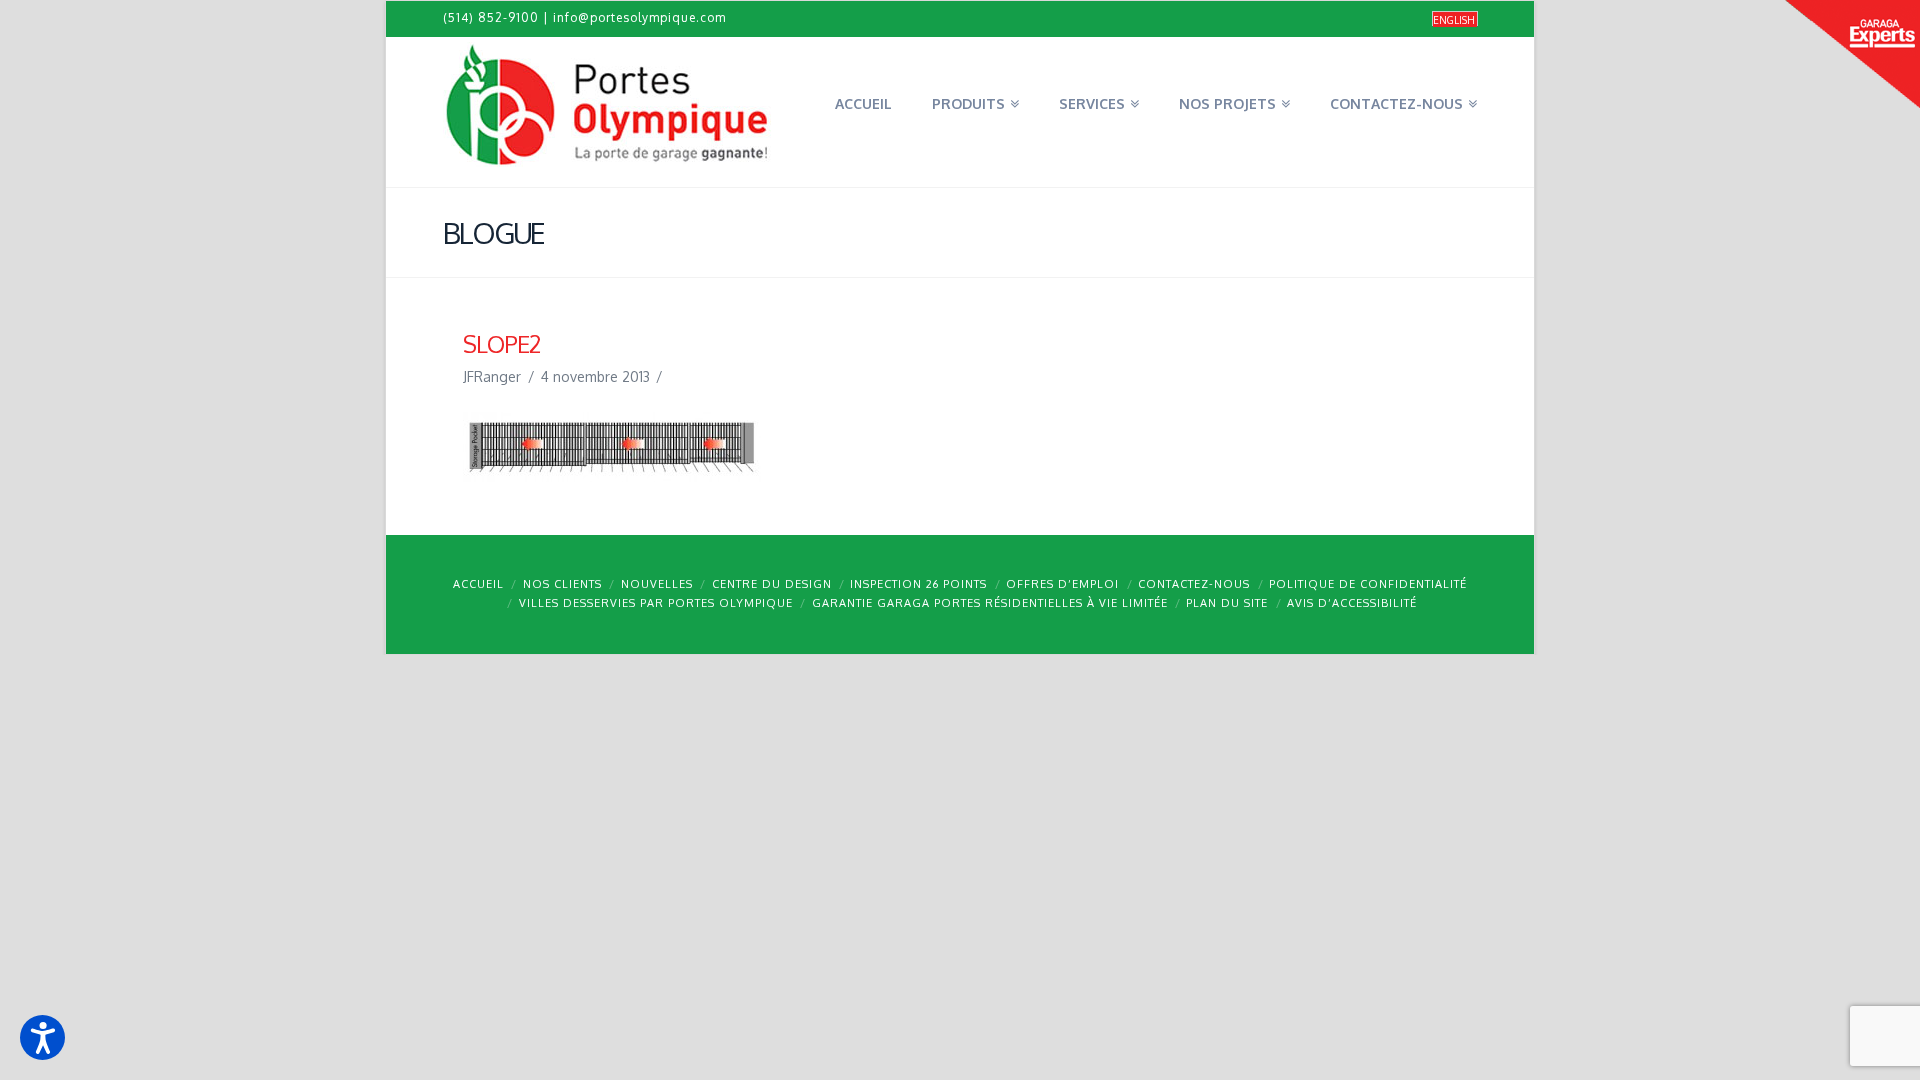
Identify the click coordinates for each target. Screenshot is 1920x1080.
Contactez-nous (1194, 584)
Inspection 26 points (918, 584)
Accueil (478, 584)
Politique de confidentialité (1368, 584)
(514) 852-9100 (491, 17)
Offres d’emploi (1062, 584)
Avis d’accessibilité (1352, 603)
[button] (42, 1037)
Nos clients (562, 584)
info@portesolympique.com (639, 17)
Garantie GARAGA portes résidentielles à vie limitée (990, 603)
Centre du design (772, 584)
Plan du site (1227, 603)
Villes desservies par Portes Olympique (656, 603)
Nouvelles (657, 584)
